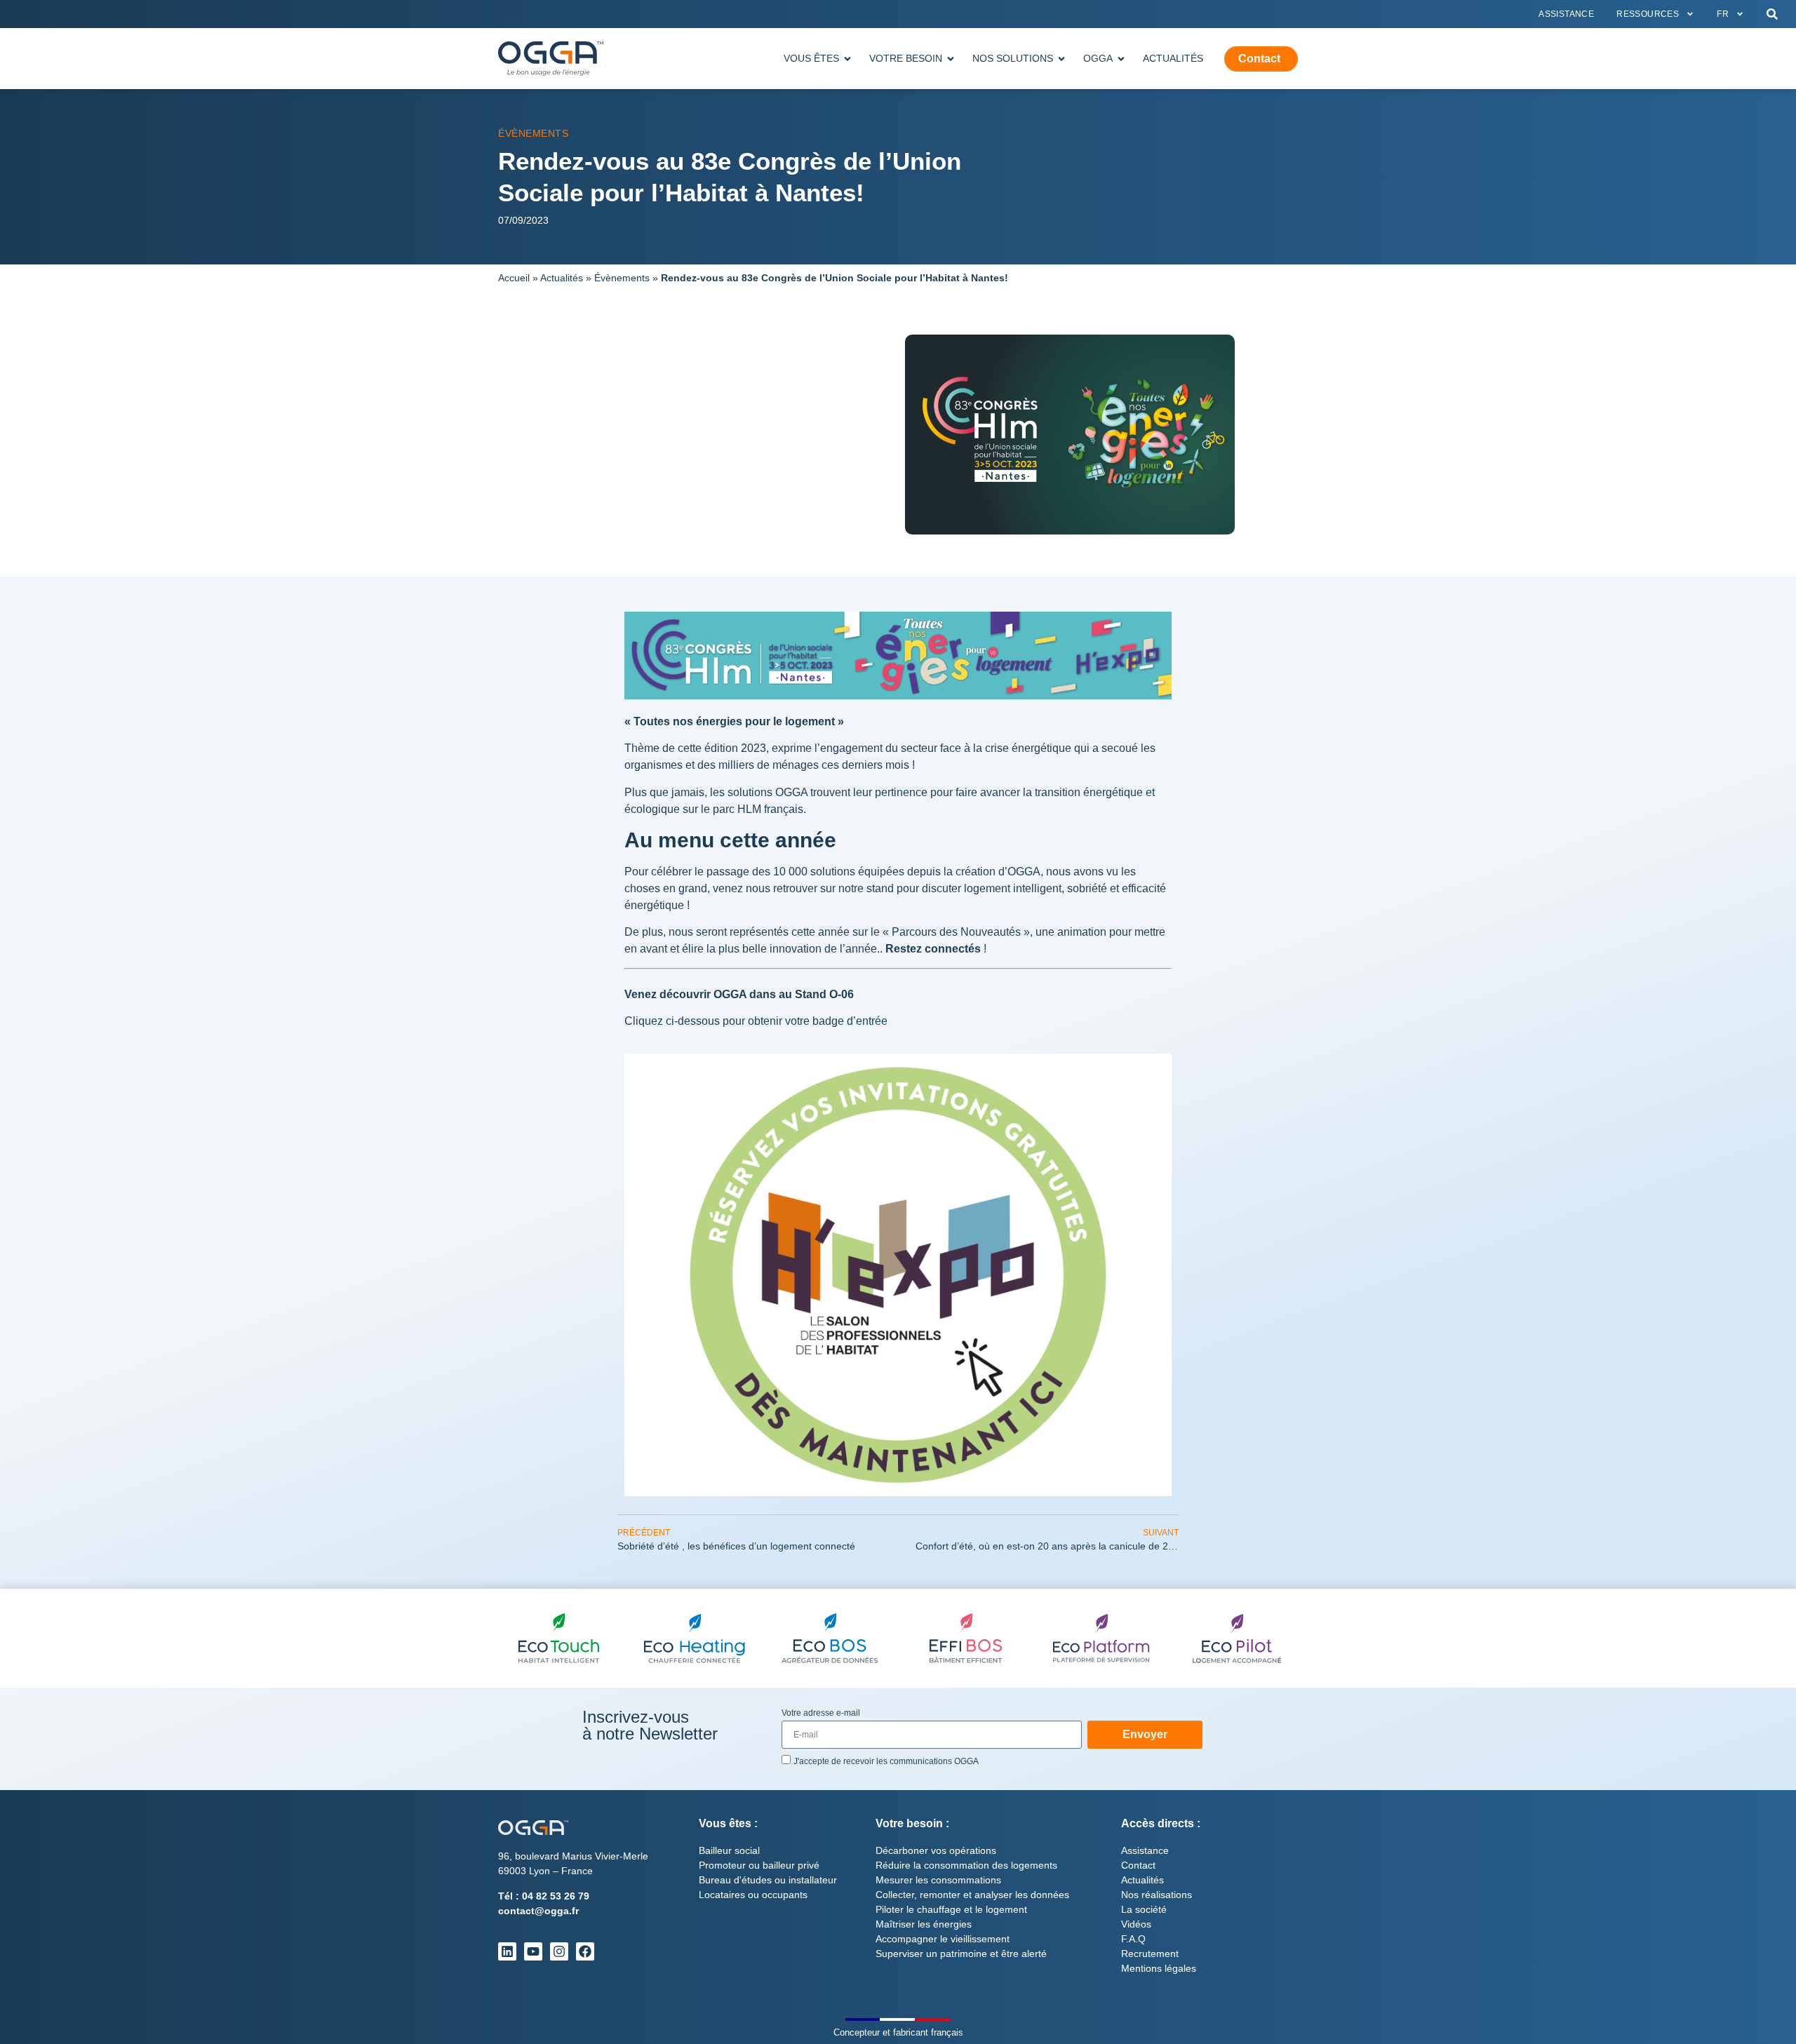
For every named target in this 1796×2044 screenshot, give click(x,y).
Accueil (514, 278)
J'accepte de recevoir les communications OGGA (886, 1761)
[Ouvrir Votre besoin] (951, 59)
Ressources (1648, 14)
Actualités (562, 278)
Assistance (1566, 14)
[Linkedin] (507, 1951)
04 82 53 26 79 (556, 1896)
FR (1723, 14)
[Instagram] (559, 1951)
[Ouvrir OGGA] (1121, 59)
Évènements (533, 133)
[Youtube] (533, 1951)
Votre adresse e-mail (821, 1713)
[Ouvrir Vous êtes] (847, 59)
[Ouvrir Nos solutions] (1061, 59)
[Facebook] (585, 1951)
